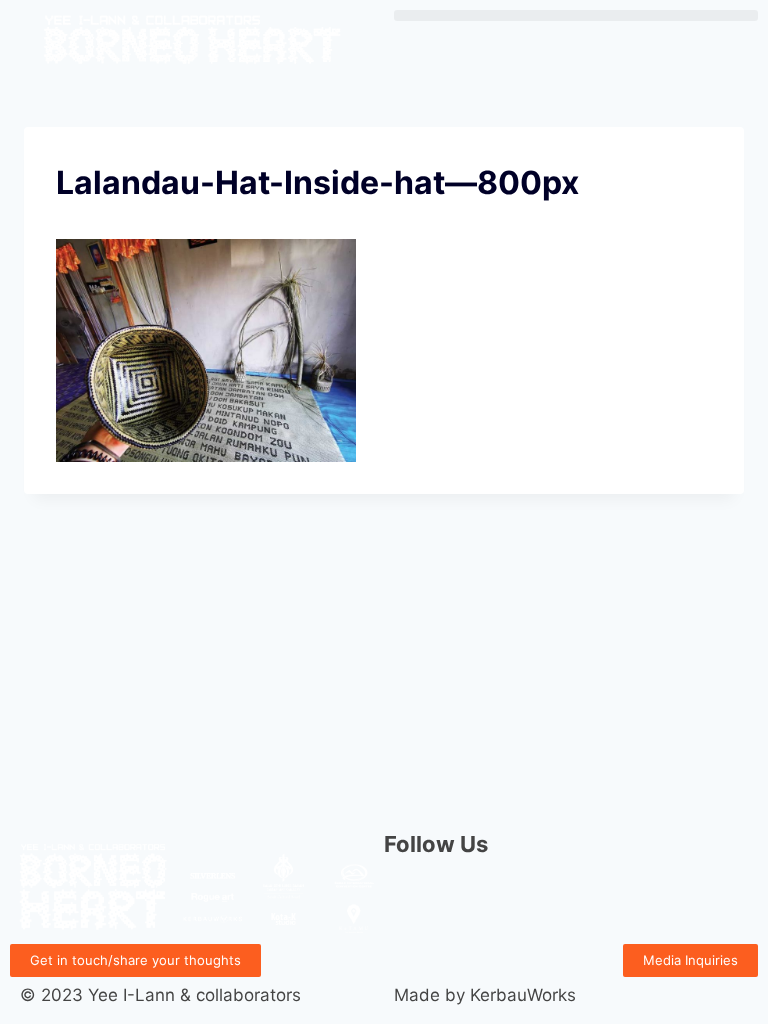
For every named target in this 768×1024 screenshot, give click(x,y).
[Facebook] (464, 900)
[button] (576, 15)
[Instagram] (409, 900)
